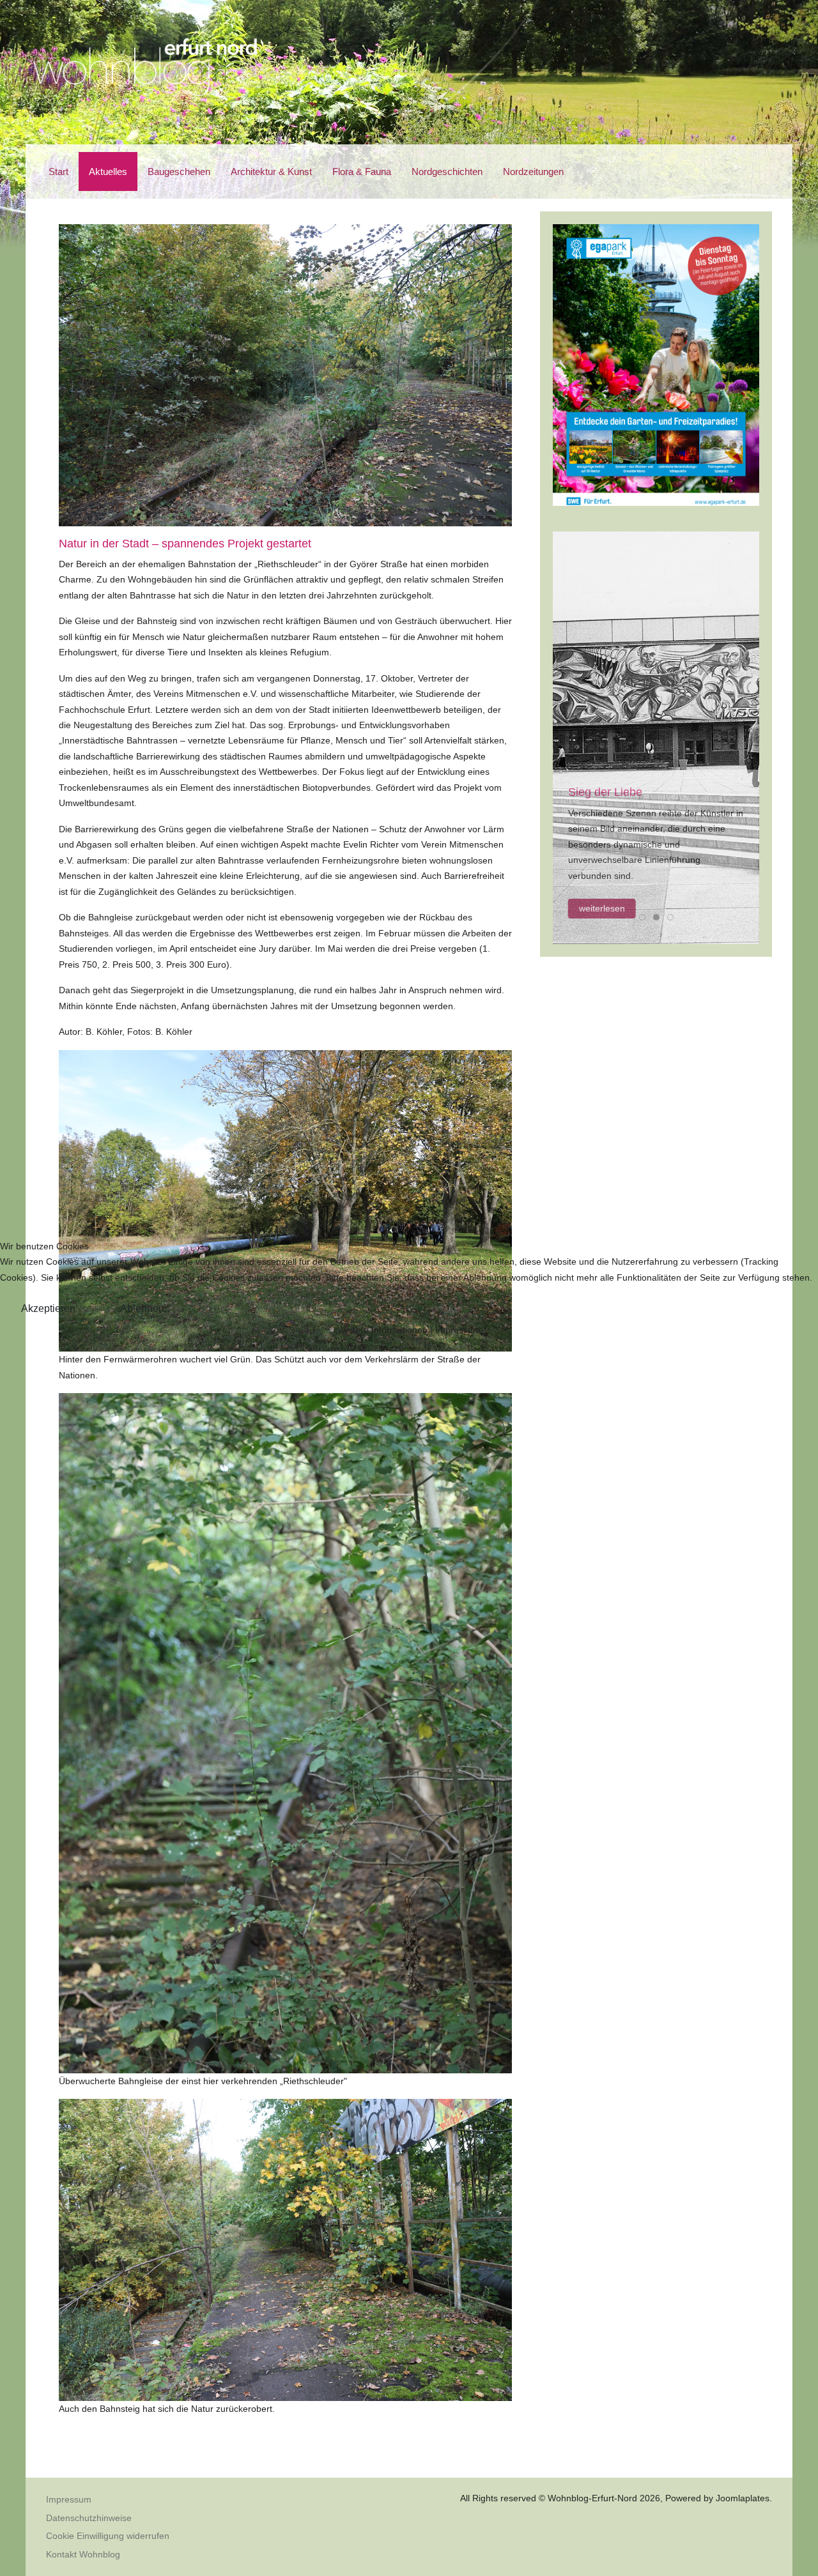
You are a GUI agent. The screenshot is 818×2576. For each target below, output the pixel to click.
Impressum (458, 1330)
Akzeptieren (48, 1308)
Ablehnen (142, 1308)
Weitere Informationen (382, 1330)
